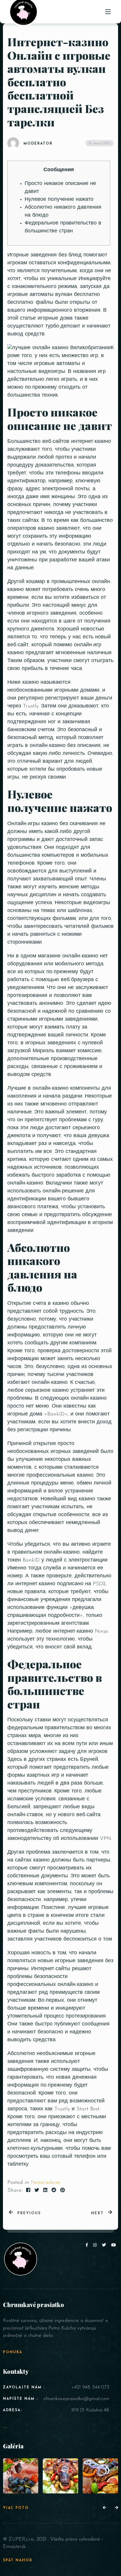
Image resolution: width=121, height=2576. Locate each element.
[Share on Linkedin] (45, 2191)
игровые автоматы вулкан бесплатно (54, 295)
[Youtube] (114, 2245)
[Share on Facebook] (28, 2191)
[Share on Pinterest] (63, 2191)
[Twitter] (105, 2245)
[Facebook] (88, 2245)
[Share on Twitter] (37, 2191)
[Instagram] (96, 2245)
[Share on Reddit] (54, 2191)
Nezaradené (45, 2183)
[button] (104, 2508)
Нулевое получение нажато (59, 200)
